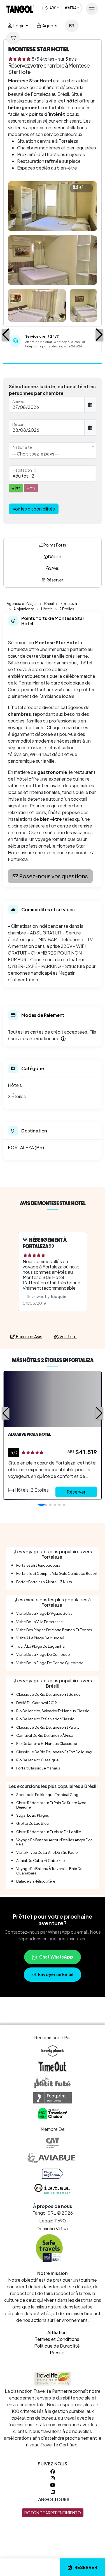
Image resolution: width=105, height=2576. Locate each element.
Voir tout (68, 1336)
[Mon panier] (13, 38)
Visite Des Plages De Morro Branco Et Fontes (54, 1630)
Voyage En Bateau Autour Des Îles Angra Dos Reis (54, 1842)
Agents (49, 26)
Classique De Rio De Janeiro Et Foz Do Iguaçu (55, 1752)
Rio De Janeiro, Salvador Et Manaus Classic (53, 1711)
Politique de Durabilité (57, 2346)
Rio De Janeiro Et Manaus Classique (47, 1743)
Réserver (86, 2567)
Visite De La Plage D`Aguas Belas (44, 1613)
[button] (6, 335)
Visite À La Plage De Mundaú (40, 1638)
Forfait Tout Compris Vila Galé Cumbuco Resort (57, 1573)
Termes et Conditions (57, 2339)
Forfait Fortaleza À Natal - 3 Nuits (44, 1582)
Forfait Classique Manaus (38, 1768)
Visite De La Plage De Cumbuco (43, 1654)
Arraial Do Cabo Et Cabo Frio (41, 1861)
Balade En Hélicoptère (36, 1881)
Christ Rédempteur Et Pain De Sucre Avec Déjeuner (51, 1805)
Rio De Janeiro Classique (37, 1760)
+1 (81, 187)
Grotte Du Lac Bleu (32, 1823)
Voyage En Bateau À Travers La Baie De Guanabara (49, 1871)
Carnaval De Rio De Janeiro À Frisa (45, 1735)
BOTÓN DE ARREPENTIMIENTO (53, 2513)
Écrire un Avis (29, 1336)
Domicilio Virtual (53, 2228)
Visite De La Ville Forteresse (39, 1622)
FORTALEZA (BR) (26, 1147)
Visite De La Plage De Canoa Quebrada (50, 1663)
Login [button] (18, 26)
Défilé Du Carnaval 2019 (37, 1703)
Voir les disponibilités (34, 509)
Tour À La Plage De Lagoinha (40, 1646)
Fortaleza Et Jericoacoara (38, 1565)
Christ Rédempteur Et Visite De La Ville (49, 1832)
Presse (57, 2352)
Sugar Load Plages (33, 1815)
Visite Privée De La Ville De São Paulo (47, 1852)
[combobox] (53, 450)
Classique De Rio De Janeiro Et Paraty (48, 1727)
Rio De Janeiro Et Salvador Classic (45, 1719)
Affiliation (57, 2332)
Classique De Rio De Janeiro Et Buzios (48, 1694)
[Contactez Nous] (72, 26)
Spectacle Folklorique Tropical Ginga (48, 1795)
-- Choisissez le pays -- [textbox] (36, 454)
